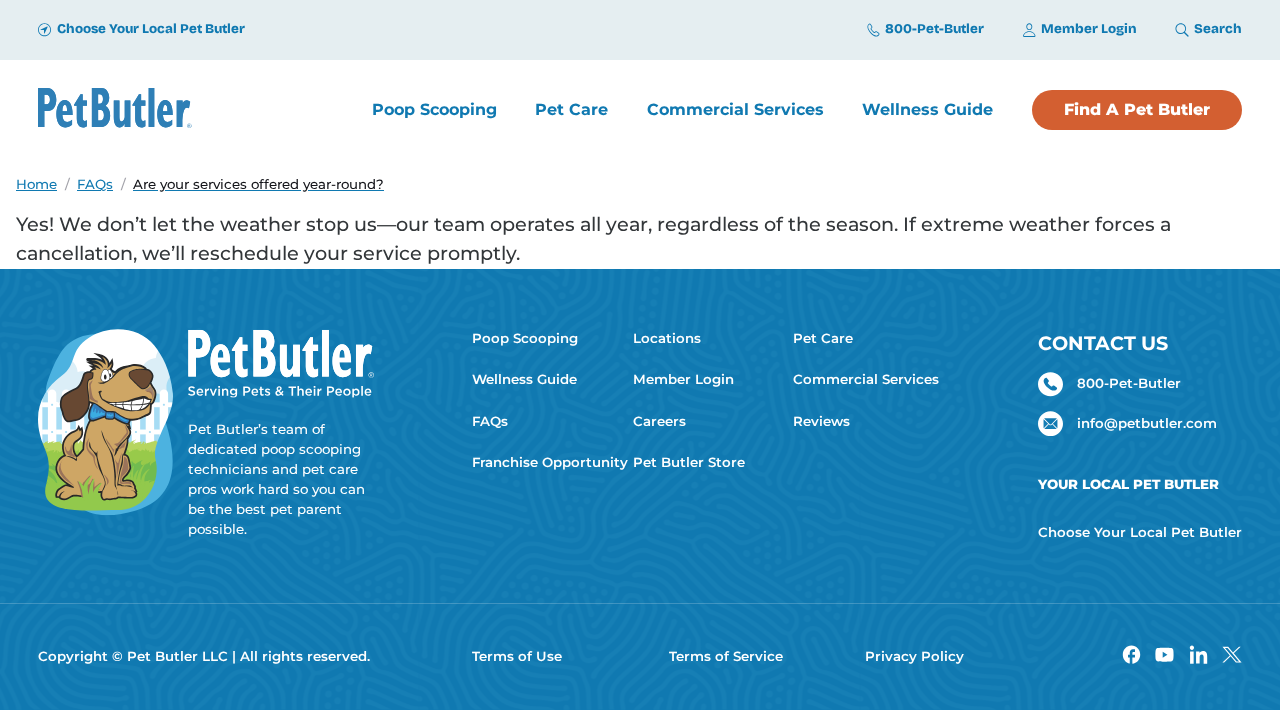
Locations (667, 338)
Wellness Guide (524, 379)
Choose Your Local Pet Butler (1140, 532)
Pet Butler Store (689, 462)
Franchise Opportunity (545, 462)
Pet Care (823, 338)
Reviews (821, 421)
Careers (659, 421)
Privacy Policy (914, 656)
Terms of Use (517, 656)
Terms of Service (726, 656)
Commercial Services (866, 379)
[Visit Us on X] (1231, 657)
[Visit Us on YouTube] (1164, 657)
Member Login (683, 379)
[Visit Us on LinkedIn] (1198, 657)
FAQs (490, 421)
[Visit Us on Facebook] (1131, 657)
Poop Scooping (525, 338)
